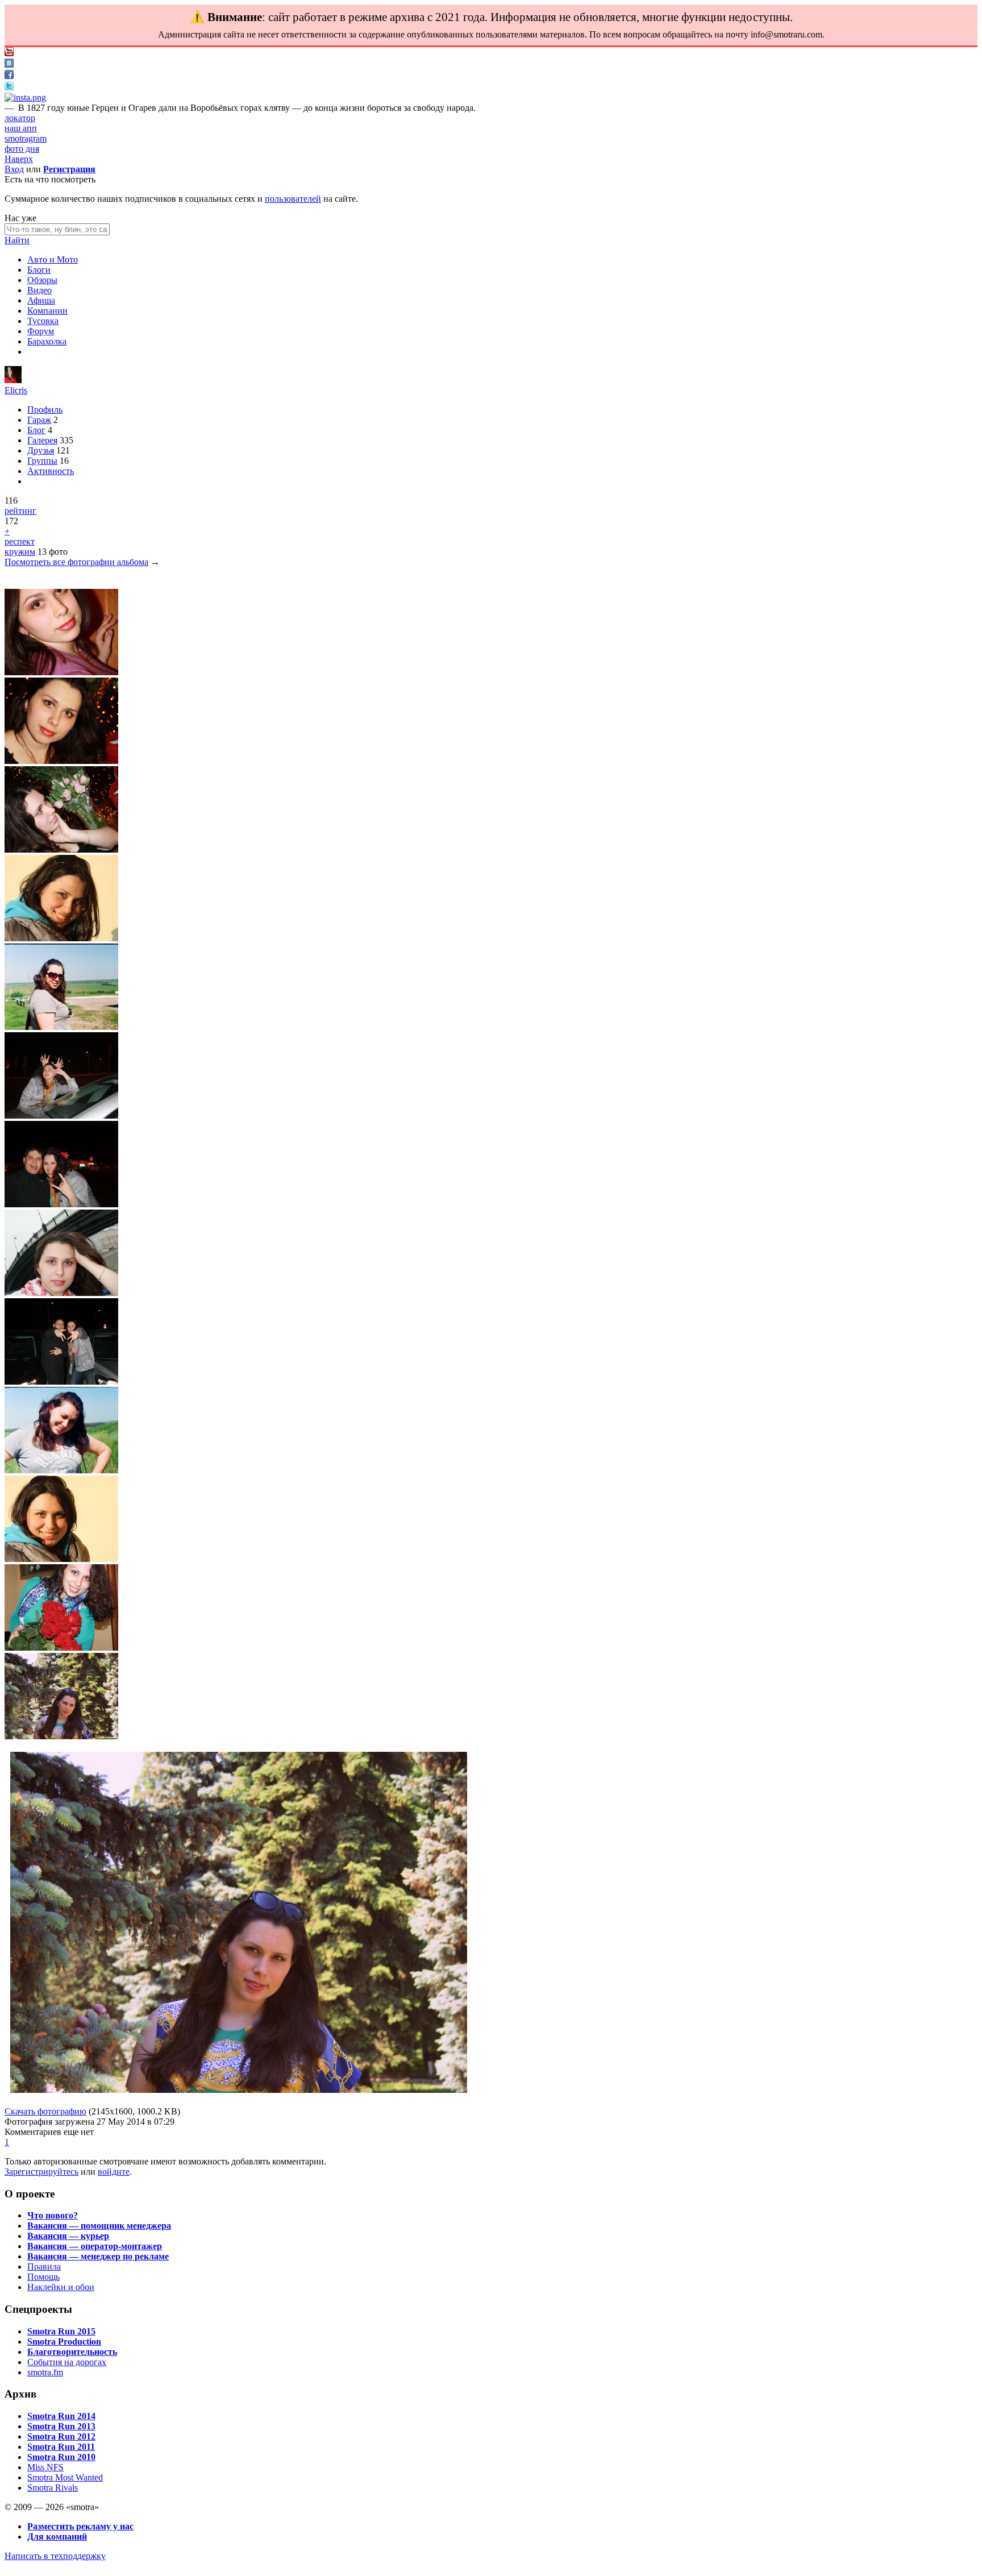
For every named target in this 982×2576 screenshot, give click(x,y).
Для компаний (57, 2536)
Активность (51, 471)
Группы (42, 461)
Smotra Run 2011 (61, 2447)
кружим (20, 552)
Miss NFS (45, 2467)
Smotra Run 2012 (61, 2436)
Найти (17, 240)
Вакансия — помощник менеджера (99, 2226)
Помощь (43, 2277)
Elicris (16, 390)
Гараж (39, 420)
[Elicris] (13, 380)
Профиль (45, 410)
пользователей (293, 199)
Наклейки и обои (61, 2287)
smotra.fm (45, 2372)
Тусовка (43, 321)
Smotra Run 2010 (61, 2457)
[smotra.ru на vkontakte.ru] (9, 65)
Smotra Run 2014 (61, 2416)
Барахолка (47, 341)
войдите (114, 2172)
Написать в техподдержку (55, 2556)
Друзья (41, 450)
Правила (44, 2267)
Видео (39, 290)
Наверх (19, 159)
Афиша (41, 300)
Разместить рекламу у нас (80, 2526)
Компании (47, 311)
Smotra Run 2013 (61, 2426)
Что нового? (53, 2215)
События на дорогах (67, 2362)
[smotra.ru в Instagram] (25, 97)
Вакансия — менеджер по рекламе (98, 2256)
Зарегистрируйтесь (41, 2172)
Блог (36, 430)
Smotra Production (64, 2342)
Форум (41, 331)
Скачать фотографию (45, 2111)
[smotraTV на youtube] (9, 53)
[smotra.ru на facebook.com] (9, 76)
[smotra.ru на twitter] (9, 87)
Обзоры (42, 280)
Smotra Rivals (53, 2488)
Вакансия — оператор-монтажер (95, 2246)
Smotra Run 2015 (61, 2331)
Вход (14, 169)
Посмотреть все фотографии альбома (76, 562)
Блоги (39, 270)
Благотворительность (72, 2352)
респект (20, 541)
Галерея (42, 440)
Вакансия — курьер (68, 2236)
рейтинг (20, 511)
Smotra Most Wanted (65, 2477)
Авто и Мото (53, 259)
